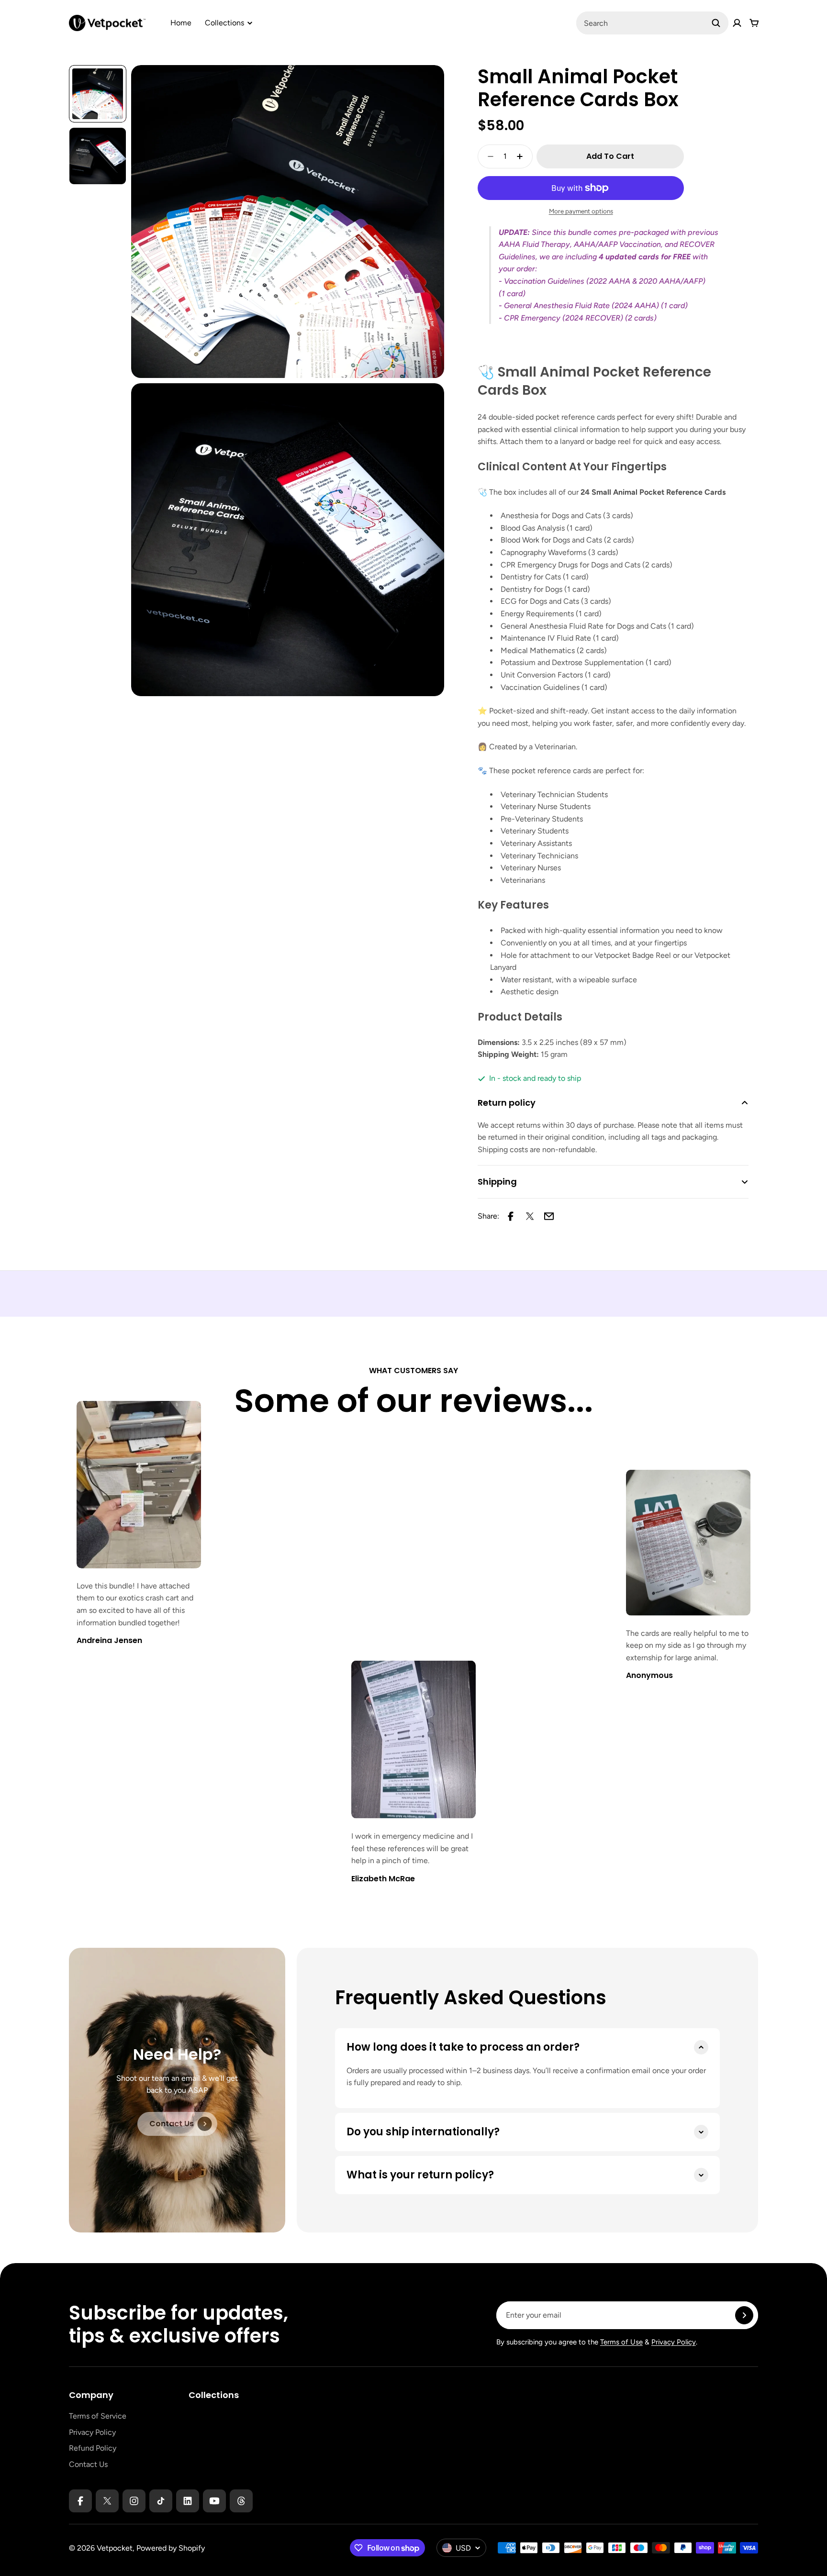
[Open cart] (754, 23)
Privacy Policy (674, 2342)
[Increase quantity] (523, 156)
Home (181, 23)
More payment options (581, 211)
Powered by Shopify (171, 2548)
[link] (177, 2124)
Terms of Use (621, 2342)
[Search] (716, 23)
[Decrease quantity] (488, 156)
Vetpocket (115, 2548)
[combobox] (652, 23)
